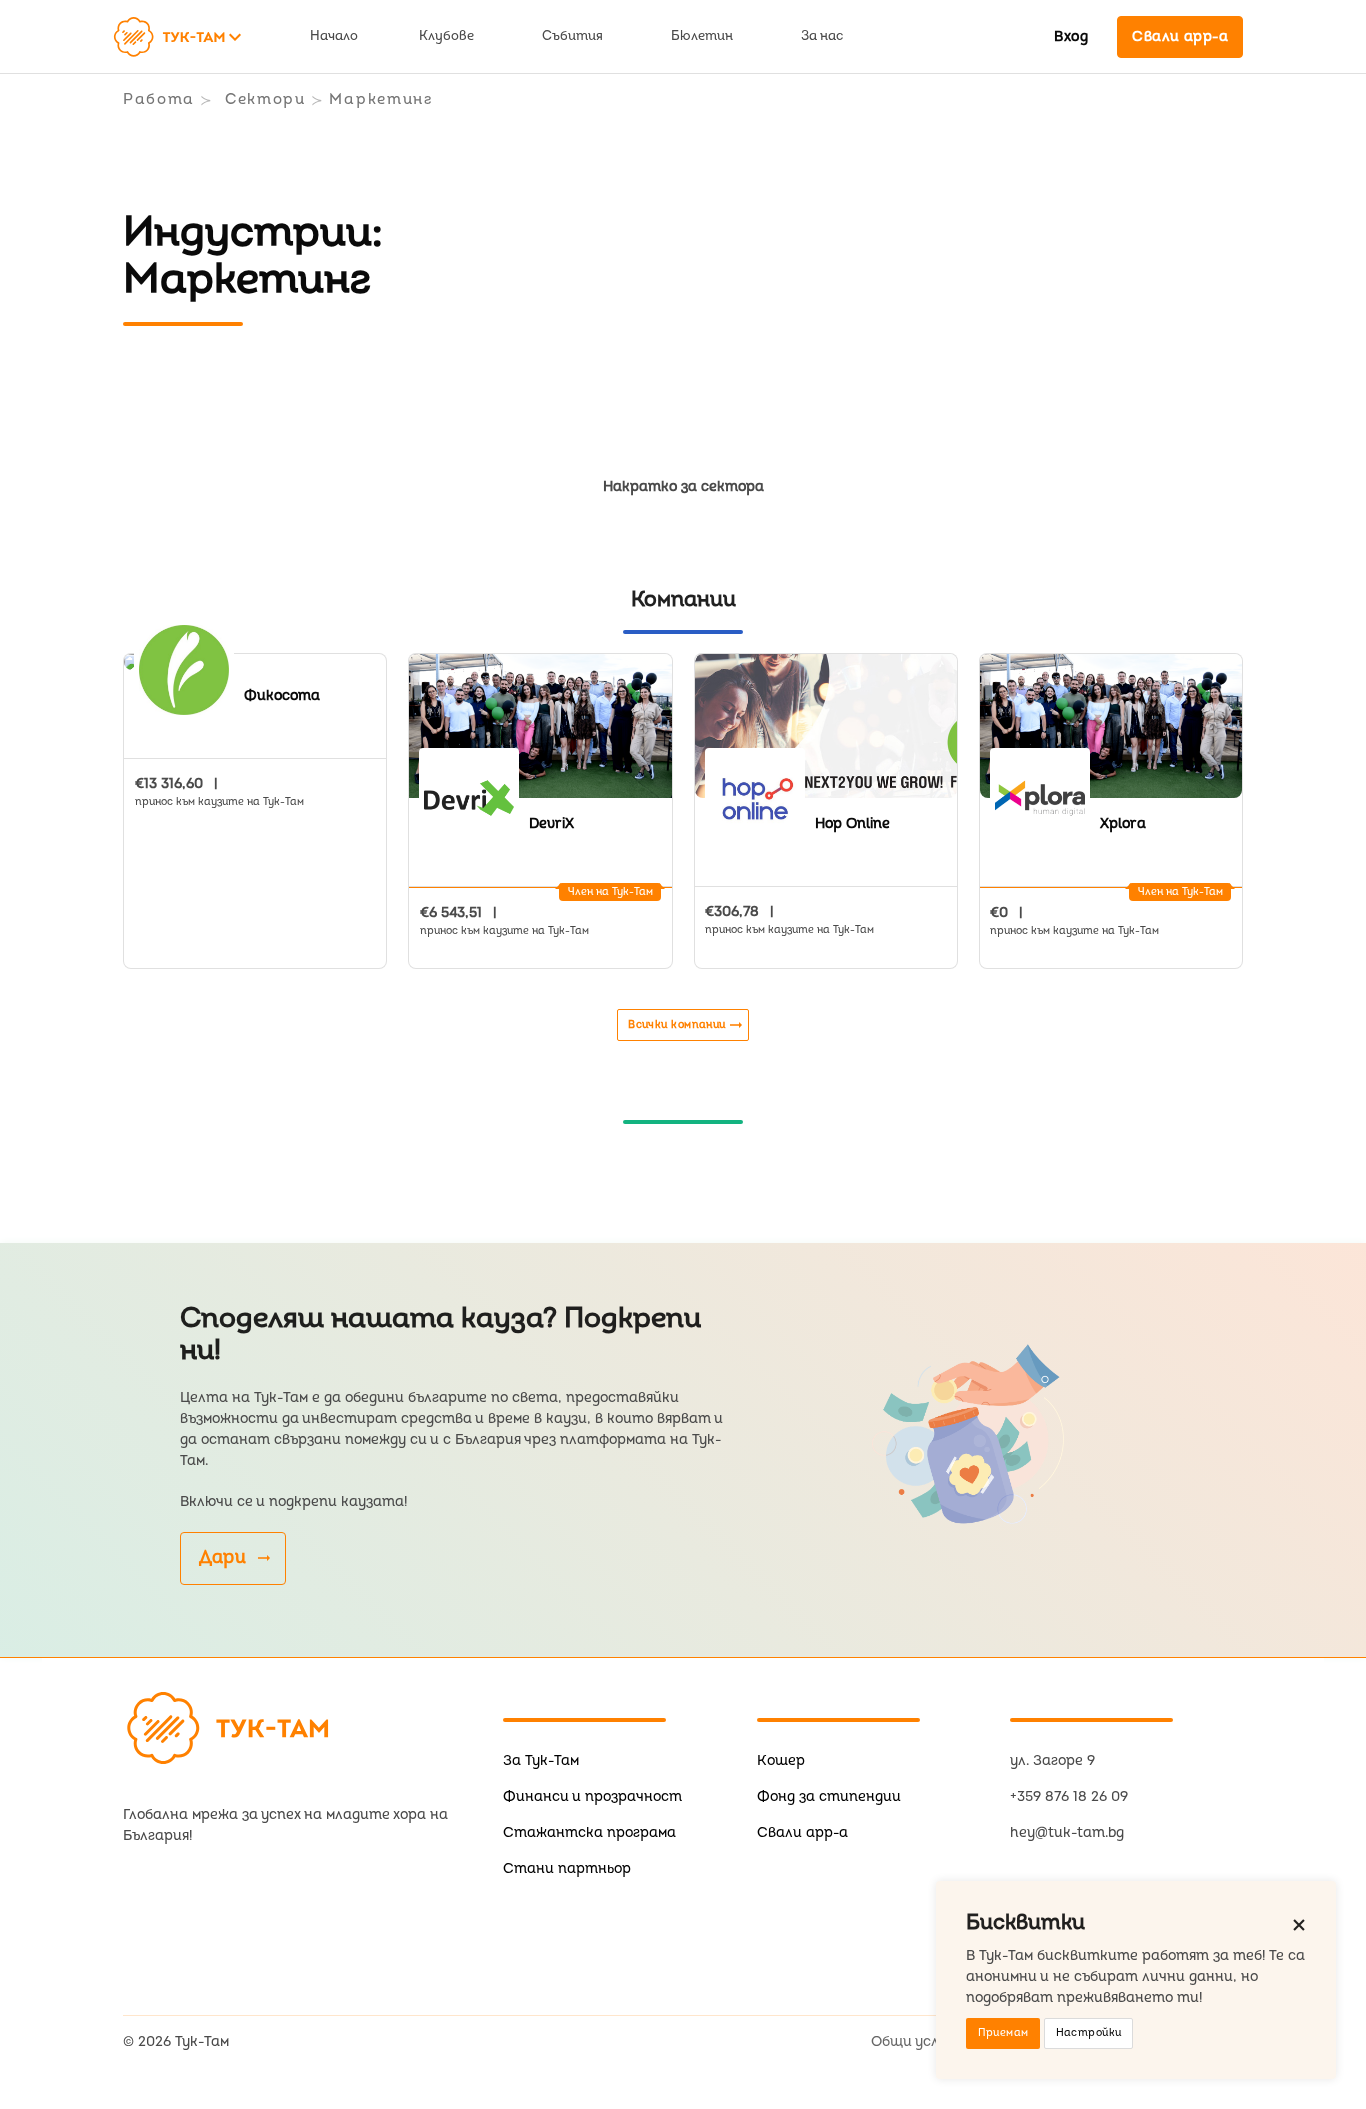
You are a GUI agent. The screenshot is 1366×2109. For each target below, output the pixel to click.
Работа (159, 99)
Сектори (265, 99)
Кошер (781, 1760)
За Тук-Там (541, 1760)
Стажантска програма (589, 1832)
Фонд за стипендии (829, 1796)
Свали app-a (802, 1832)
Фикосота (282, 695)
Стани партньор (567, 1868)
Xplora (1123, 823)
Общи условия (921, 2041)
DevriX (551, 823)
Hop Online (852, 823)
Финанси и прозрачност (592, 1796)
